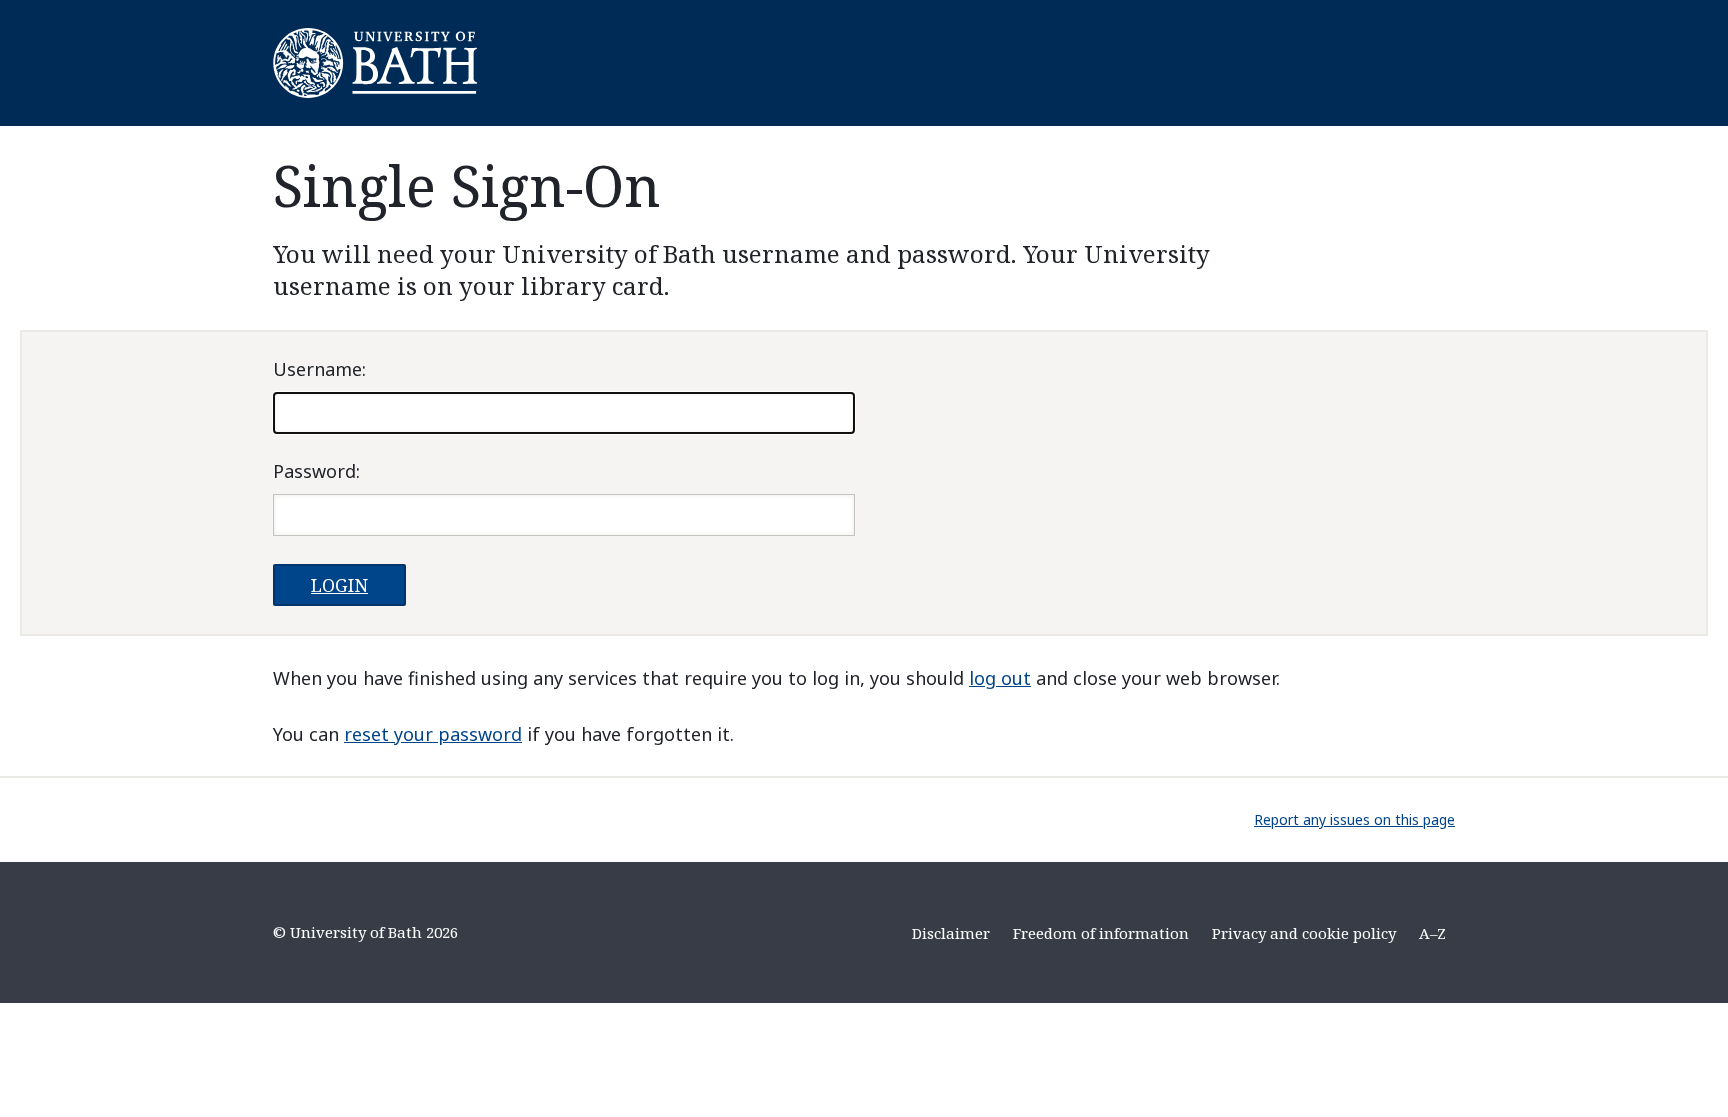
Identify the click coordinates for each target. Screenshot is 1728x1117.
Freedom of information (1101, 933)
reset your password (433, 734)
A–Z (1432, 933)
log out (1000, 678)
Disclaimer (951, 933)
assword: (316, 471)
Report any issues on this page (1354, 819)
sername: (319, 369)
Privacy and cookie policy (1304, 933)
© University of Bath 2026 (365, 932)
